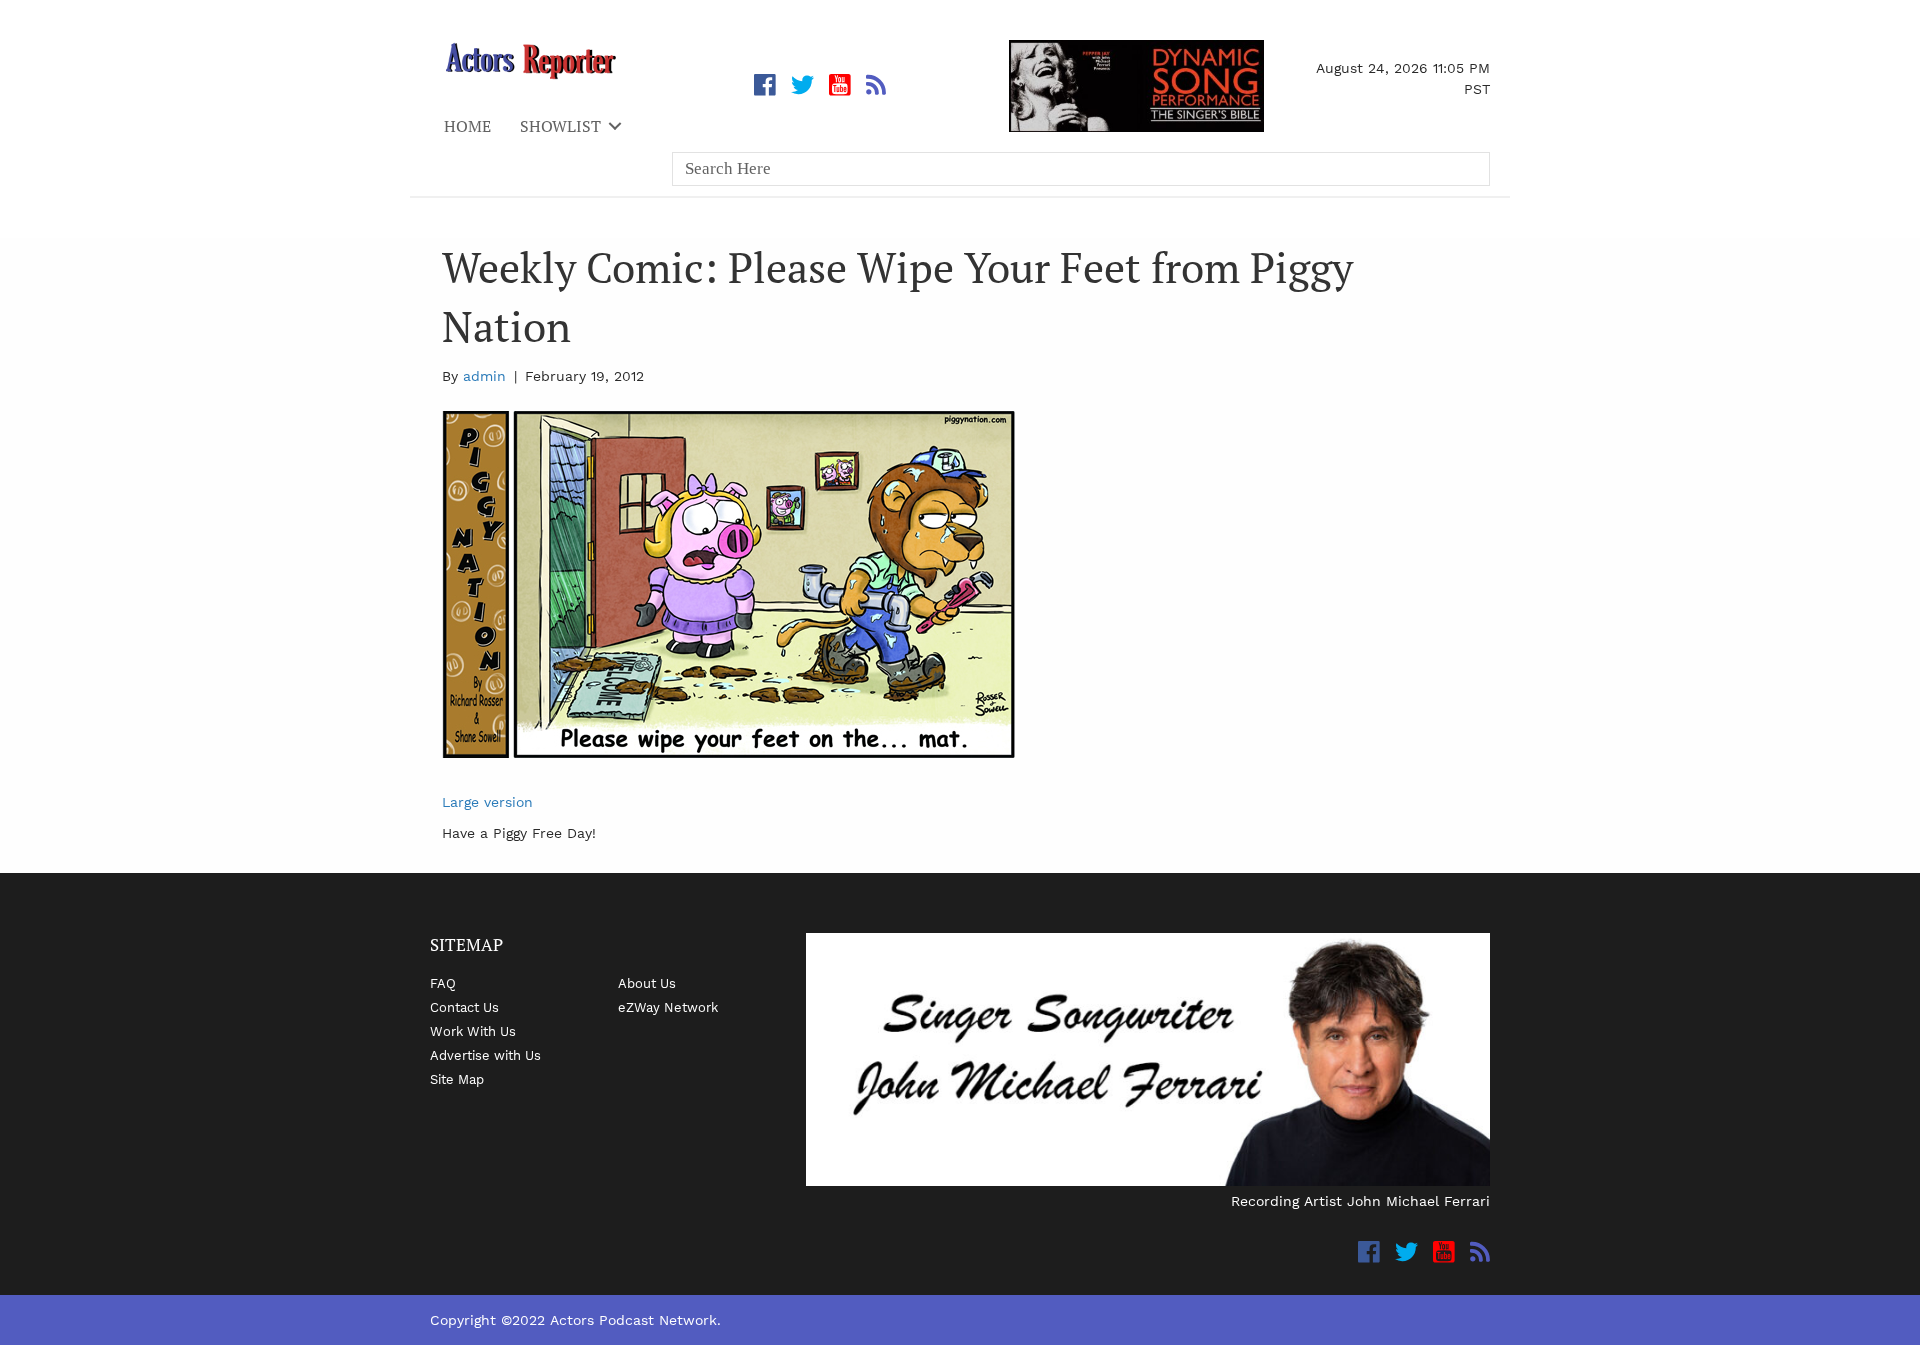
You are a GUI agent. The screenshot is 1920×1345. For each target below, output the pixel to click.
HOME (467, 126)
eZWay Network (668, 1007)
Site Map (457, 1079)
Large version (487, 802)
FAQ (443, 983)
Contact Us (464, 1007)
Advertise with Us (485, 1055)
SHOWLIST (560, 126)
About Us (647, 983)
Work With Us (473, 1031)
